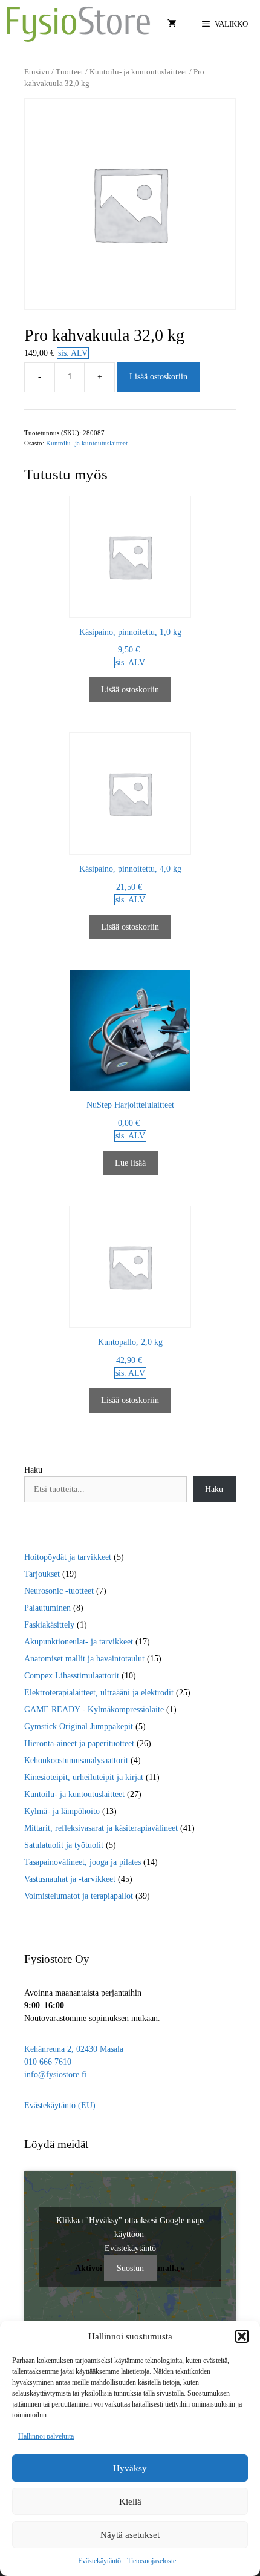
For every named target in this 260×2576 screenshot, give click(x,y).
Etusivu (37, 72)
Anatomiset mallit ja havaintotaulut (84, 1659)
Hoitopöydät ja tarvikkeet (68, 1557)
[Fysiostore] (78, 24)
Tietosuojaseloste (151, 2561)
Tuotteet (70, 72)
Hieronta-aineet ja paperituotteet (79, 1743)
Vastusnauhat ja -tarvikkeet (70, 1879)
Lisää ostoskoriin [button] (130, 690)
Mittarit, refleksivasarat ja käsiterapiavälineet (101, 1828)
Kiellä (130, 2502)
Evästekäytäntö (99, 2561)
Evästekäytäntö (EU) (60, 2105)
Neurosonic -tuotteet (59, 1591)
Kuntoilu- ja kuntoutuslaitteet (138, 72)
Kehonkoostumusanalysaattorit (76, 1760)
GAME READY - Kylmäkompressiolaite (94, 1710)
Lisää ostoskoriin (158, 377)
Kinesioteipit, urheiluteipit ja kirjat (84, 1777)
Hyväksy (130, 2468)
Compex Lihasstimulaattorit (72, 1676)
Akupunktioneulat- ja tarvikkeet (79, 1642)
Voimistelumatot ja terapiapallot (79, 1896)
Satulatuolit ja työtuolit (64, 1845)
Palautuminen (47, 1608)
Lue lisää (130, 1163)
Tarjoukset (42, 1574)
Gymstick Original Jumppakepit (79, 1727)
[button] (242, 2336)
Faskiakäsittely (49, 1625)
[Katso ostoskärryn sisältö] (172, 24)
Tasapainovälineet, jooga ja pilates (83, 1862)
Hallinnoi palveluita (46, 2436)
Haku (33, 1470)
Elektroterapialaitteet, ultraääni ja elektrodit (99, 1693)
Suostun (130, 2268)
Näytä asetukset (130, 2535)
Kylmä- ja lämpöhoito (62, 1811)
